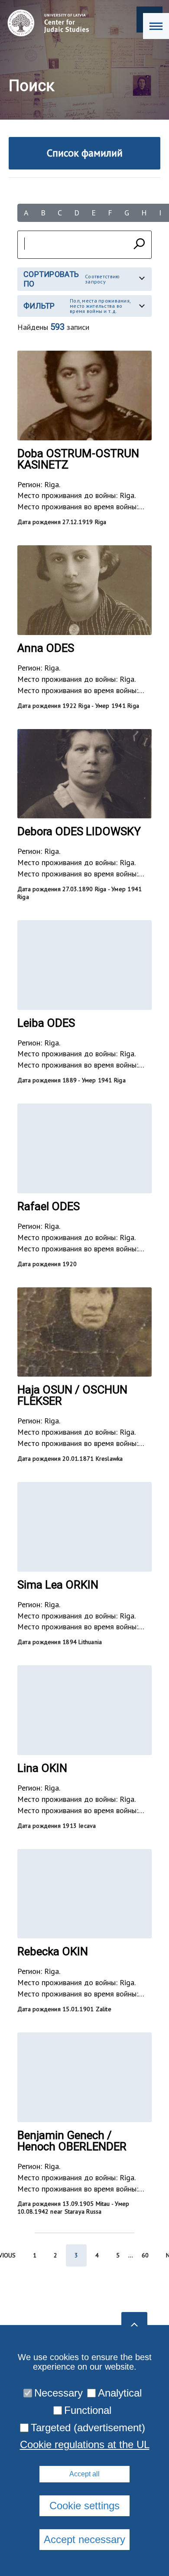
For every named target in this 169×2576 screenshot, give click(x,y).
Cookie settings (84, 2506)
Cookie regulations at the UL (85, 2445)
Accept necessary (84, 2539)
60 (145, 2255)
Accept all (84, 2474)
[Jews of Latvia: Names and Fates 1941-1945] (46, 23)
